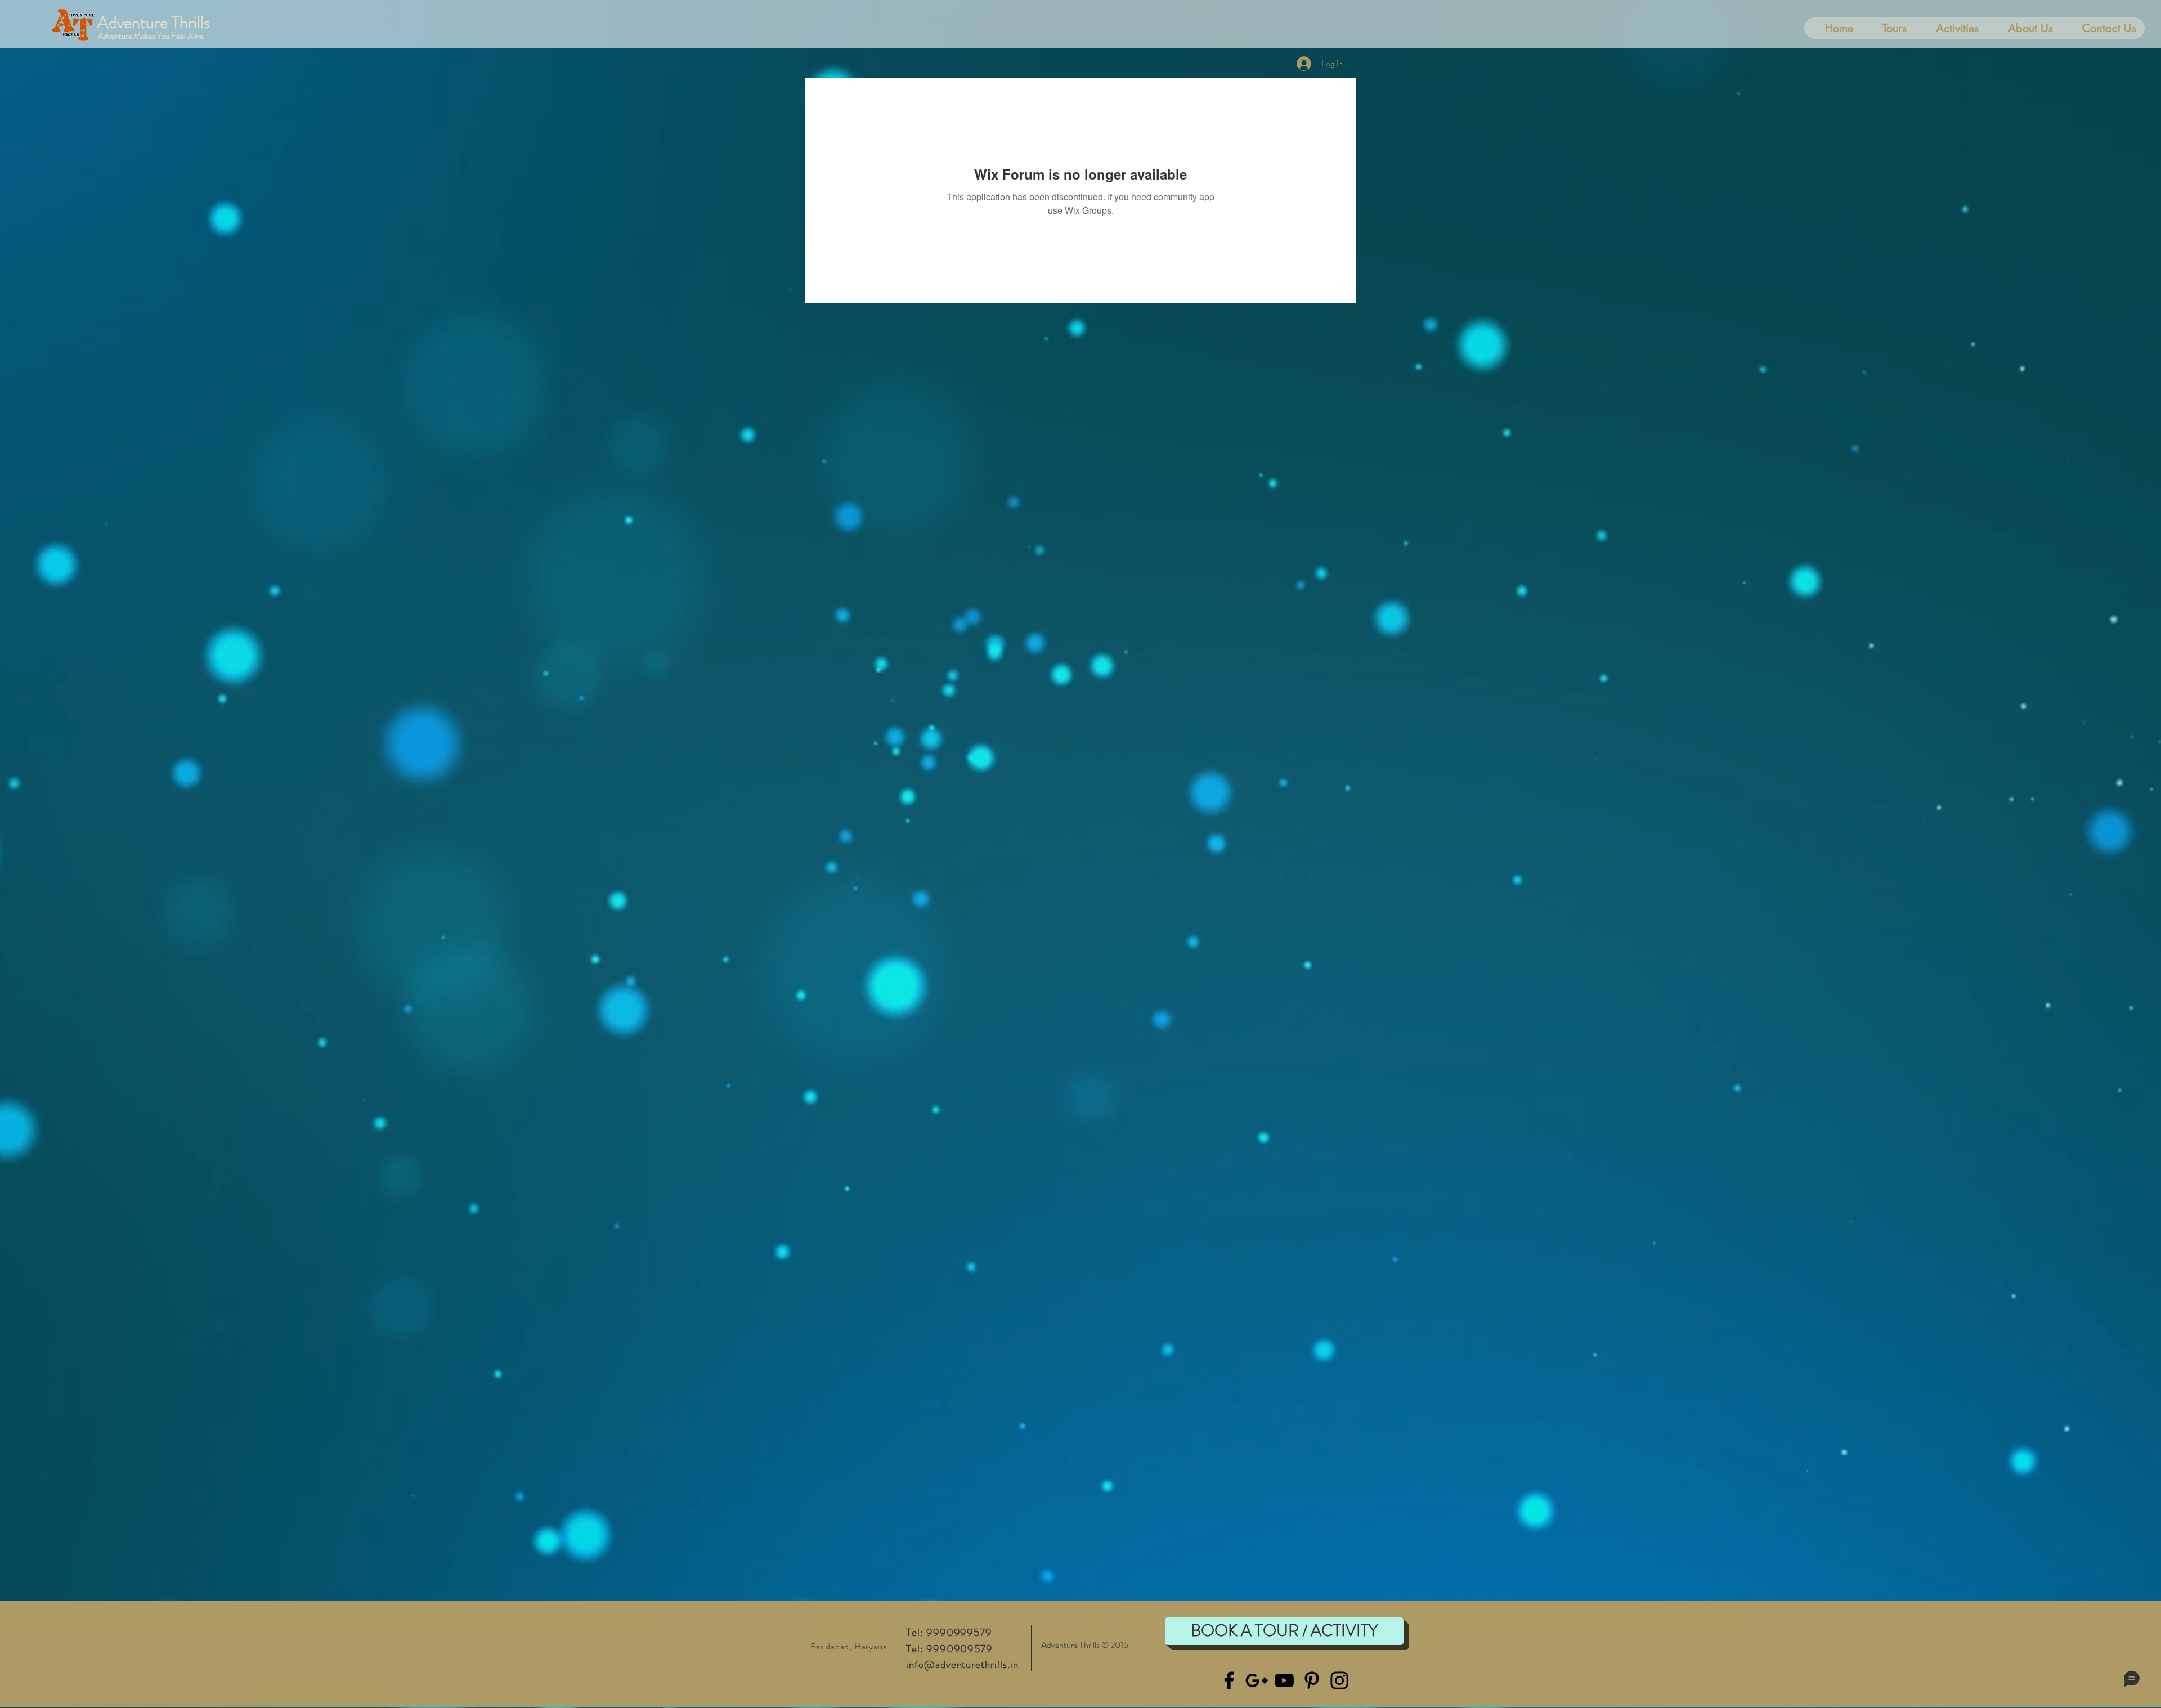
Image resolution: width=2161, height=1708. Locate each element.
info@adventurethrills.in (962, 1664)
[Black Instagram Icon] (1339, 1680)
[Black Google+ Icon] (1257, 1680)
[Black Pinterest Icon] (1312, 1680)
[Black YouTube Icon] (1284, 1680)
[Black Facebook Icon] (1229, 1680)
